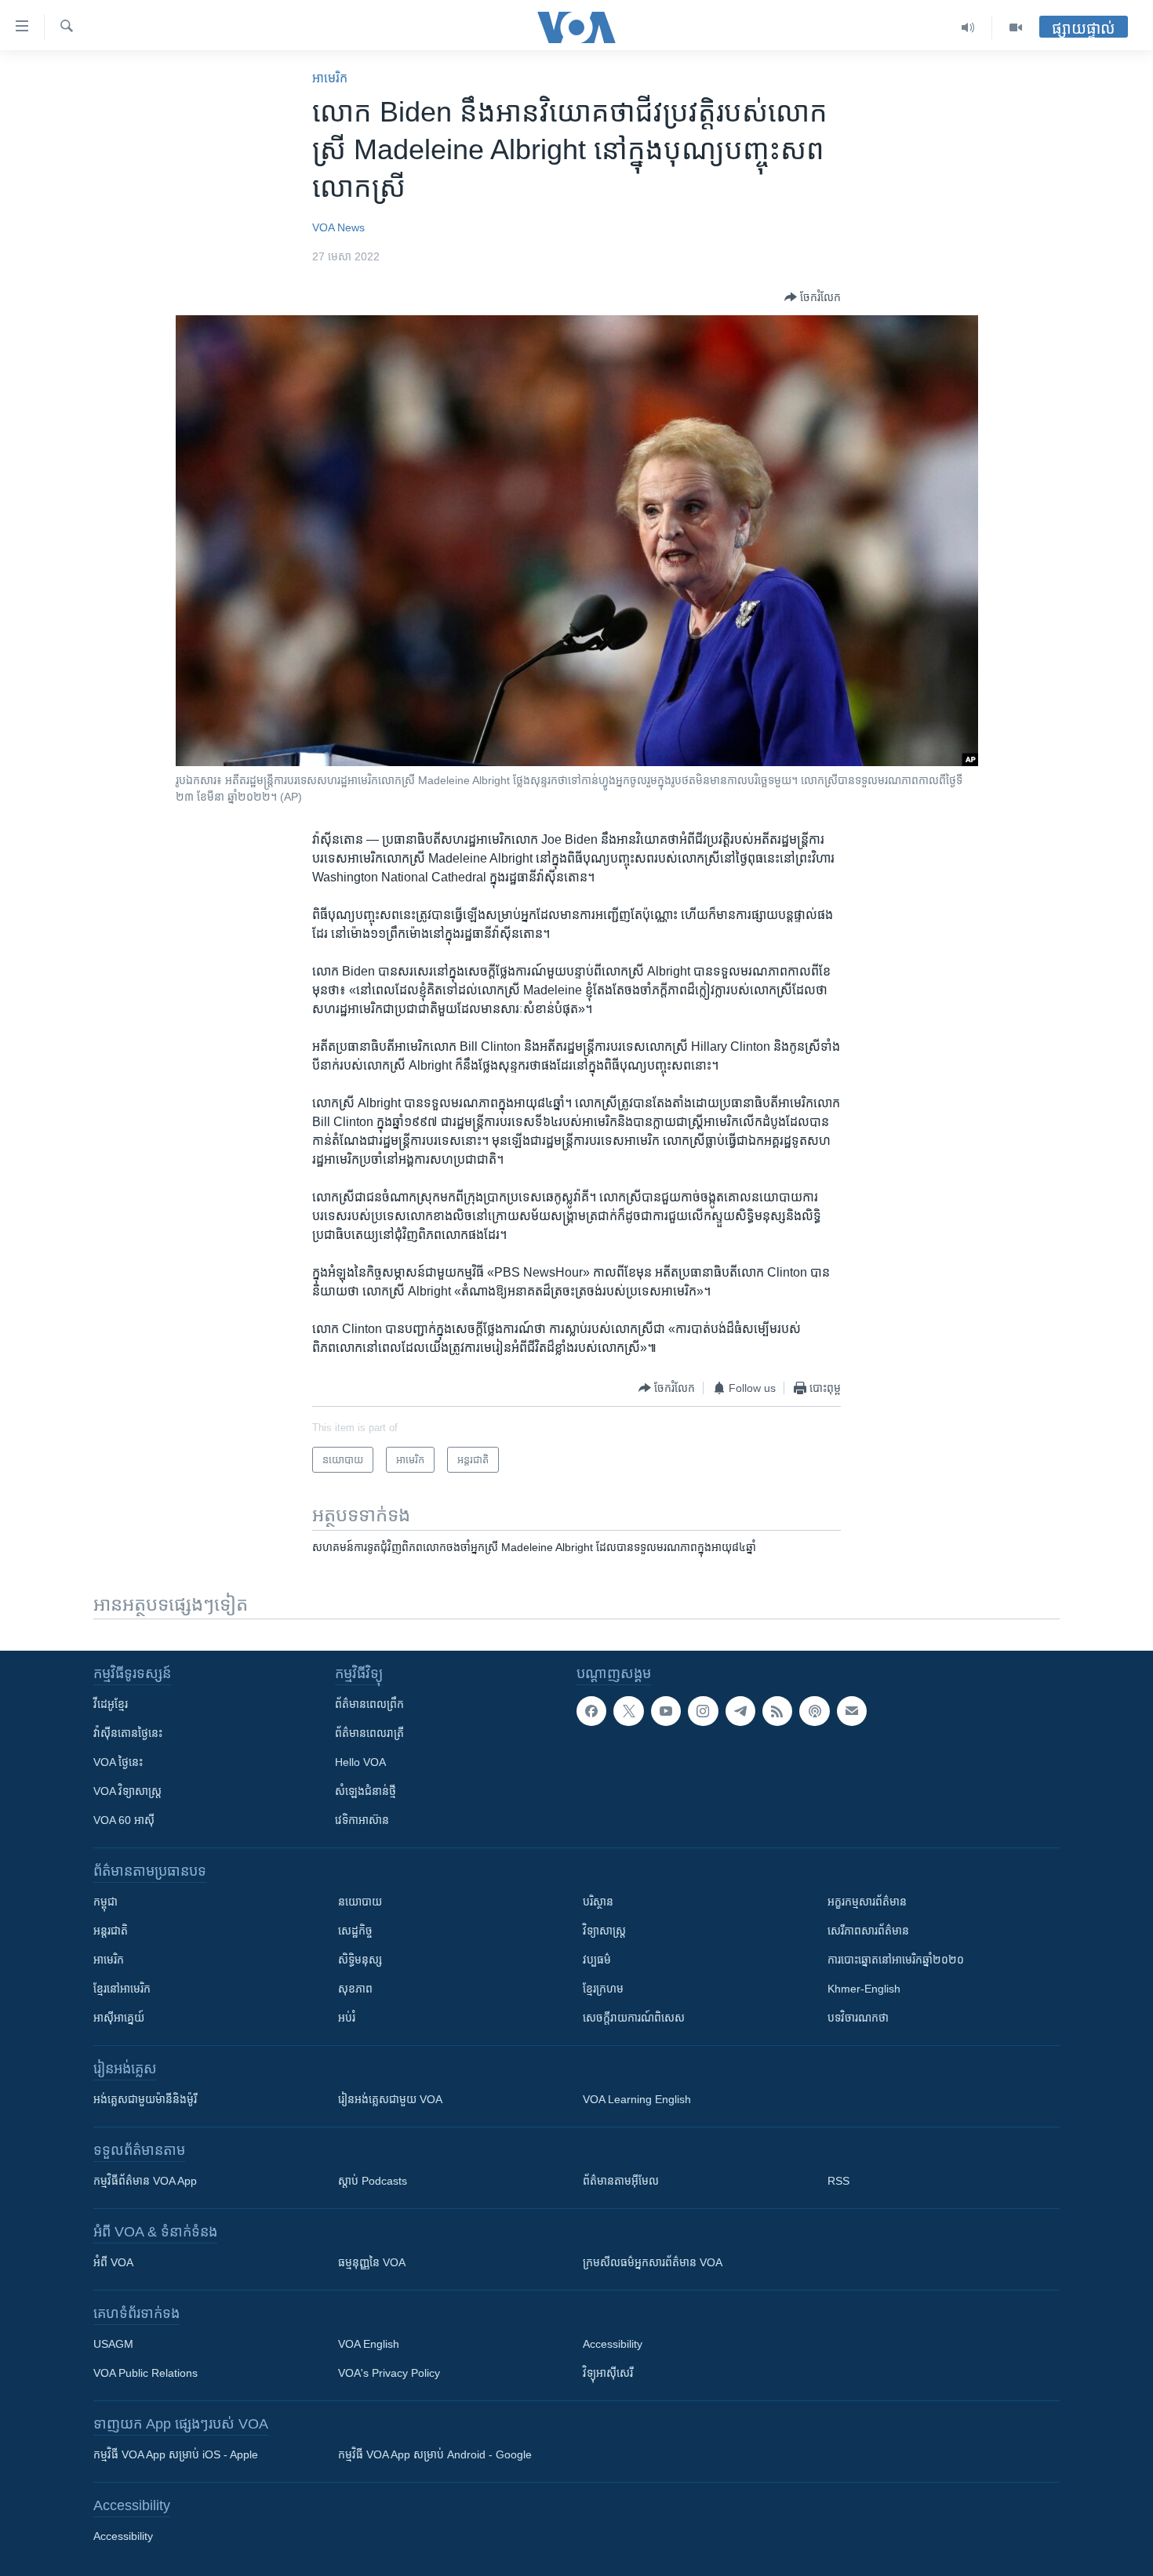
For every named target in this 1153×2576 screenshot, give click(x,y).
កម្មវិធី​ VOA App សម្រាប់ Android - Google (435, 2454)
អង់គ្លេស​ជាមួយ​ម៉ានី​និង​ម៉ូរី (145, 2099)
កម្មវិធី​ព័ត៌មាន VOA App (145, 2181)
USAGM (113, 2344)
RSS (838, 2181)
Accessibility (613, 2344)
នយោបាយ (360, 1902)
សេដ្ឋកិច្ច (355, 1931)
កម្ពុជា (105, 1902)
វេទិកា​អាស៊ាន (362, 1820)
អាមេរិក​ (330, 78)
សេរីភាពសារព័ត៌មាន (868, 1931)
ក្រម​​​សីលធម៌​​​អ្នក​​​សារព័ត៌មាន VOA (653, 2262)
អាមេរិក (109, 1960)
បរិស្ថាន (598, 1902)
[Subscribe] (852, 1711)
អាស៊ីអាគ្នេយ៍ (119, 2018)
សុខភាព (355, 1989)
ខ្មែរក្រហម (603, 1989)
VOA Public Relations (145, 2373)
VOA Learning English (637, 2099)
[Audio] (968, 27)
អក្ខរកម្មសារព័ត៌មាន (867, 1902)
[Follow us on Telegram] (740, 1711)
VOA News (338, 227)
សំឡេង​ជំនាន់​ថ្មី (366, 1791)
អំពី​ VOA (113, 2262)
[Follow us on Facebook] (591, 1711)
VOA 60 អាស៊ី (124, 1820)
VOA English (369, 2344)
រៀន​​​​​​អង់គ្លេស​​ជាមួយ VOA (390, 2099)
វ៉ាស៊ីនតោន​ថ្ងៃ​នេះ (128, 1733)
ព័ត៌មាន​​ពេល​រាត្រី (369, 1733)
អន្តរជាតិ (111, 1931)
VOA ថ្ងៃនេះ (118, 1762)
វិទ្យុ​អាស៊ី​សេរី (608, 2373)
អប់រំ (347, 2018)
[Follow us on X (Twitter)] (628, 1711)
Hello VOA (360, 1762)
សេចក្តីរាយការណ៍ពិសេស (634, 2018)
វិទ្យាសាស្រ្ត (604, 1931)
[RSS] (777, 1711)
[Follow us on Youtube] (666, 1711)
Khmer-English (864, 1989)
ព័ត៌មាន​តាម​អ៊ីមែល (621, 2181)
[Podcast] (814, 1711)
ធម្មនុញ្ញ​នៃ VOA (372, 2262)
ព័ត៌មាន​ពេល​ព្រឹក (369, 1704)
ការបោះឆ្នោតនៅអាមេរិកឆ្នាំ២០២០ (896, 1960)
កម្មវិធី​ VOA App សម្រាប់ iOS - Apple (176, 2454)
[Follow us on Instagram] (703, 1711)
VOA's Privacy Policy (389, 2373)
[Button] (813, 297)
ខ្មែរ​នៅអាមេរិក (122, 1989)
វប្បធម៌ (597, 1960)
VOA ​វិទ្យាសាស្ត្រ (127, 1791)
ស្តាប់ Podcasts (373, 2181)
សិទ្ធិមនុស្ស (360, 1960)
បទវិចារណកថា (858, 2018)
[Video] (1016, 27)
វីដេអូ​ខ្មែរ (111, 1704)
